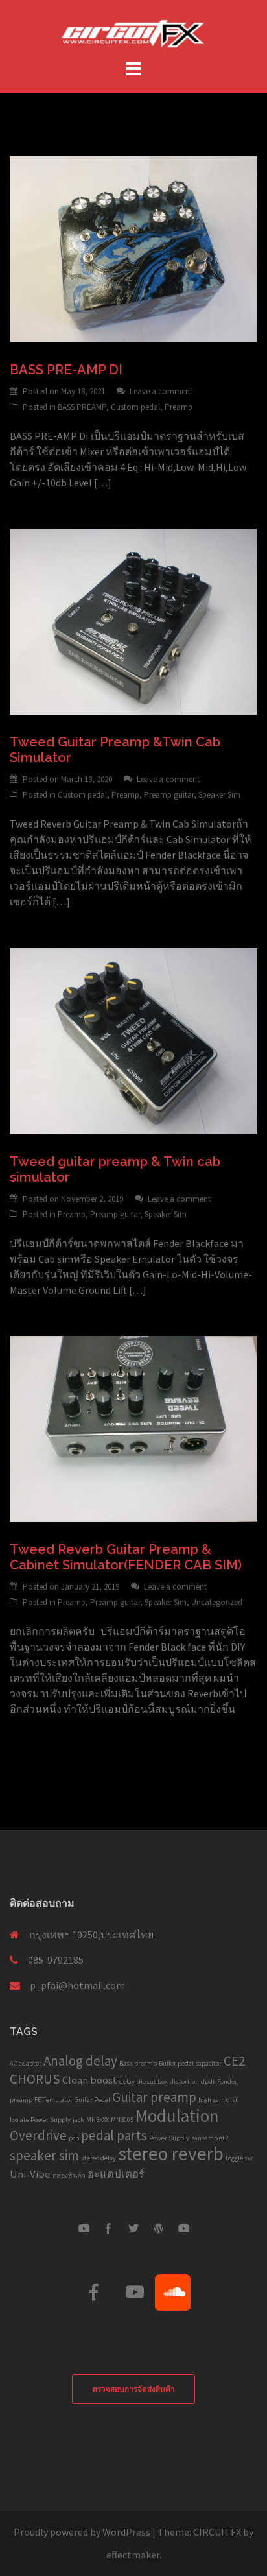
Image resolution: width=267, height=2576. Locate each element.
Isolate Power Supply (40, 2120)
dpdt (208, 2081)
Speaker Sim (219, 795)
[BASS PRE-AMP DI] (133, 248)
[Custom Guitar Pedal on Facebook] (108, 2228)
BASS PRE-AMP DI (66, 370)
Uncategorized (217, 1602)
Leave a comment (161, 391)
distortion (184, 2081)
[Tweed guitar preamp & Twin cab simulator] (133, 1040)
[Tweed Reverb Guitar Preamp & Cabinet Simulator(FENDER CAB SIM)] (133, 1427)
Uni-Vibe (30, 2174)
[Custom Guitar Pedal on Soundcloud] (173, 2293)
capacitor (209, 2063)
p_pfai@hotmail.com (77, 1985)
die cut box (152, 2081)
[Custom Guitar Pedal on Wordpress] (159, 2228)
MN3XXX (98, 2120)
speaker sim (44, 2155)
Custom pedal (135, 407)
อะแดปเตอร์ (116, 2174)
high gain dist (218, 2100)
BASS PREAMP (82, 407)
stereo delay (99, 2158)
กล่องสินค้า (69, 2176)
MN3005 (122, 2120)
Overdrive (38, 2135)
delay (127, 2081)
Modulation (177, 2116)
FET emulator (53, 2100)
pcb (74, 2138)
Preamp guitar (169, 795)
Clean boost (90, 2080)
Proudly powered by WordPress (82, 2532)
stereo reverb (171, 2153)
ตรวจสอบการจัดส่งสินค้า (133, 2389)
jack (78, 2120)
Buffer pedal (176, 2063)
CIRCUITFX (217, 2532)
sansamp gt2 (210, 2138)
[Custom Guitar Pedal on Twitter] (133, 2228)
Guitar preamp (154, 2097)
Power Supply (169, 2138)
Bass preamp (138, 2063)
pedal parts (114, 2135)
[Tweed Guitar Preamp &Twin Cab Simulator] (133, 620)
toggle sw (239, 2158)
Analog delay (80, 2061)
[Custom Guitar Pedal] (133, 31)
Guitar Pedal (92, 2100)
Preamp (179, 407)
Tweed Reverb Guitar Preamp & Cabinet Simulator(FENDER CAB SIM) (126, 1557)
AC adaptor (26, 2063)
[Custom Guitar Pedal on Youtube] (84, 2228)
